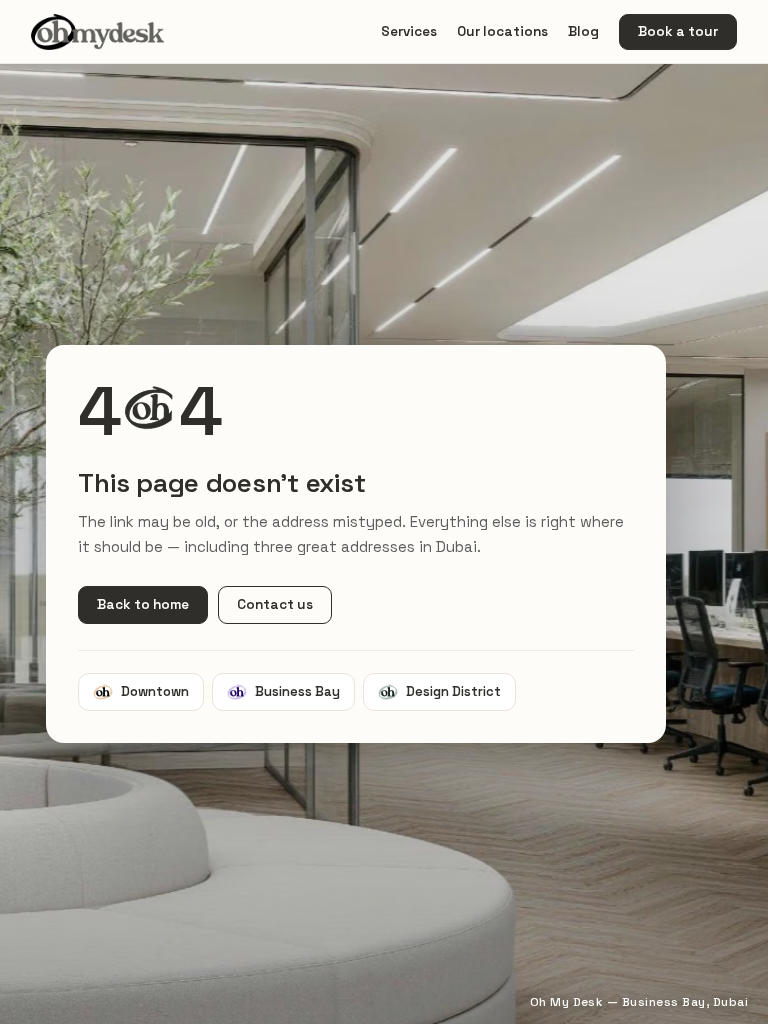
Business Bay (297, 691)
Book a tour (678, 31)
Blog (583, 31)
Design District (453, 691)
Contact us (275, 604)
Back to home (143, 604)
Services (409, 31)
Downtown (155, 691)
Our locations (502, 31)
